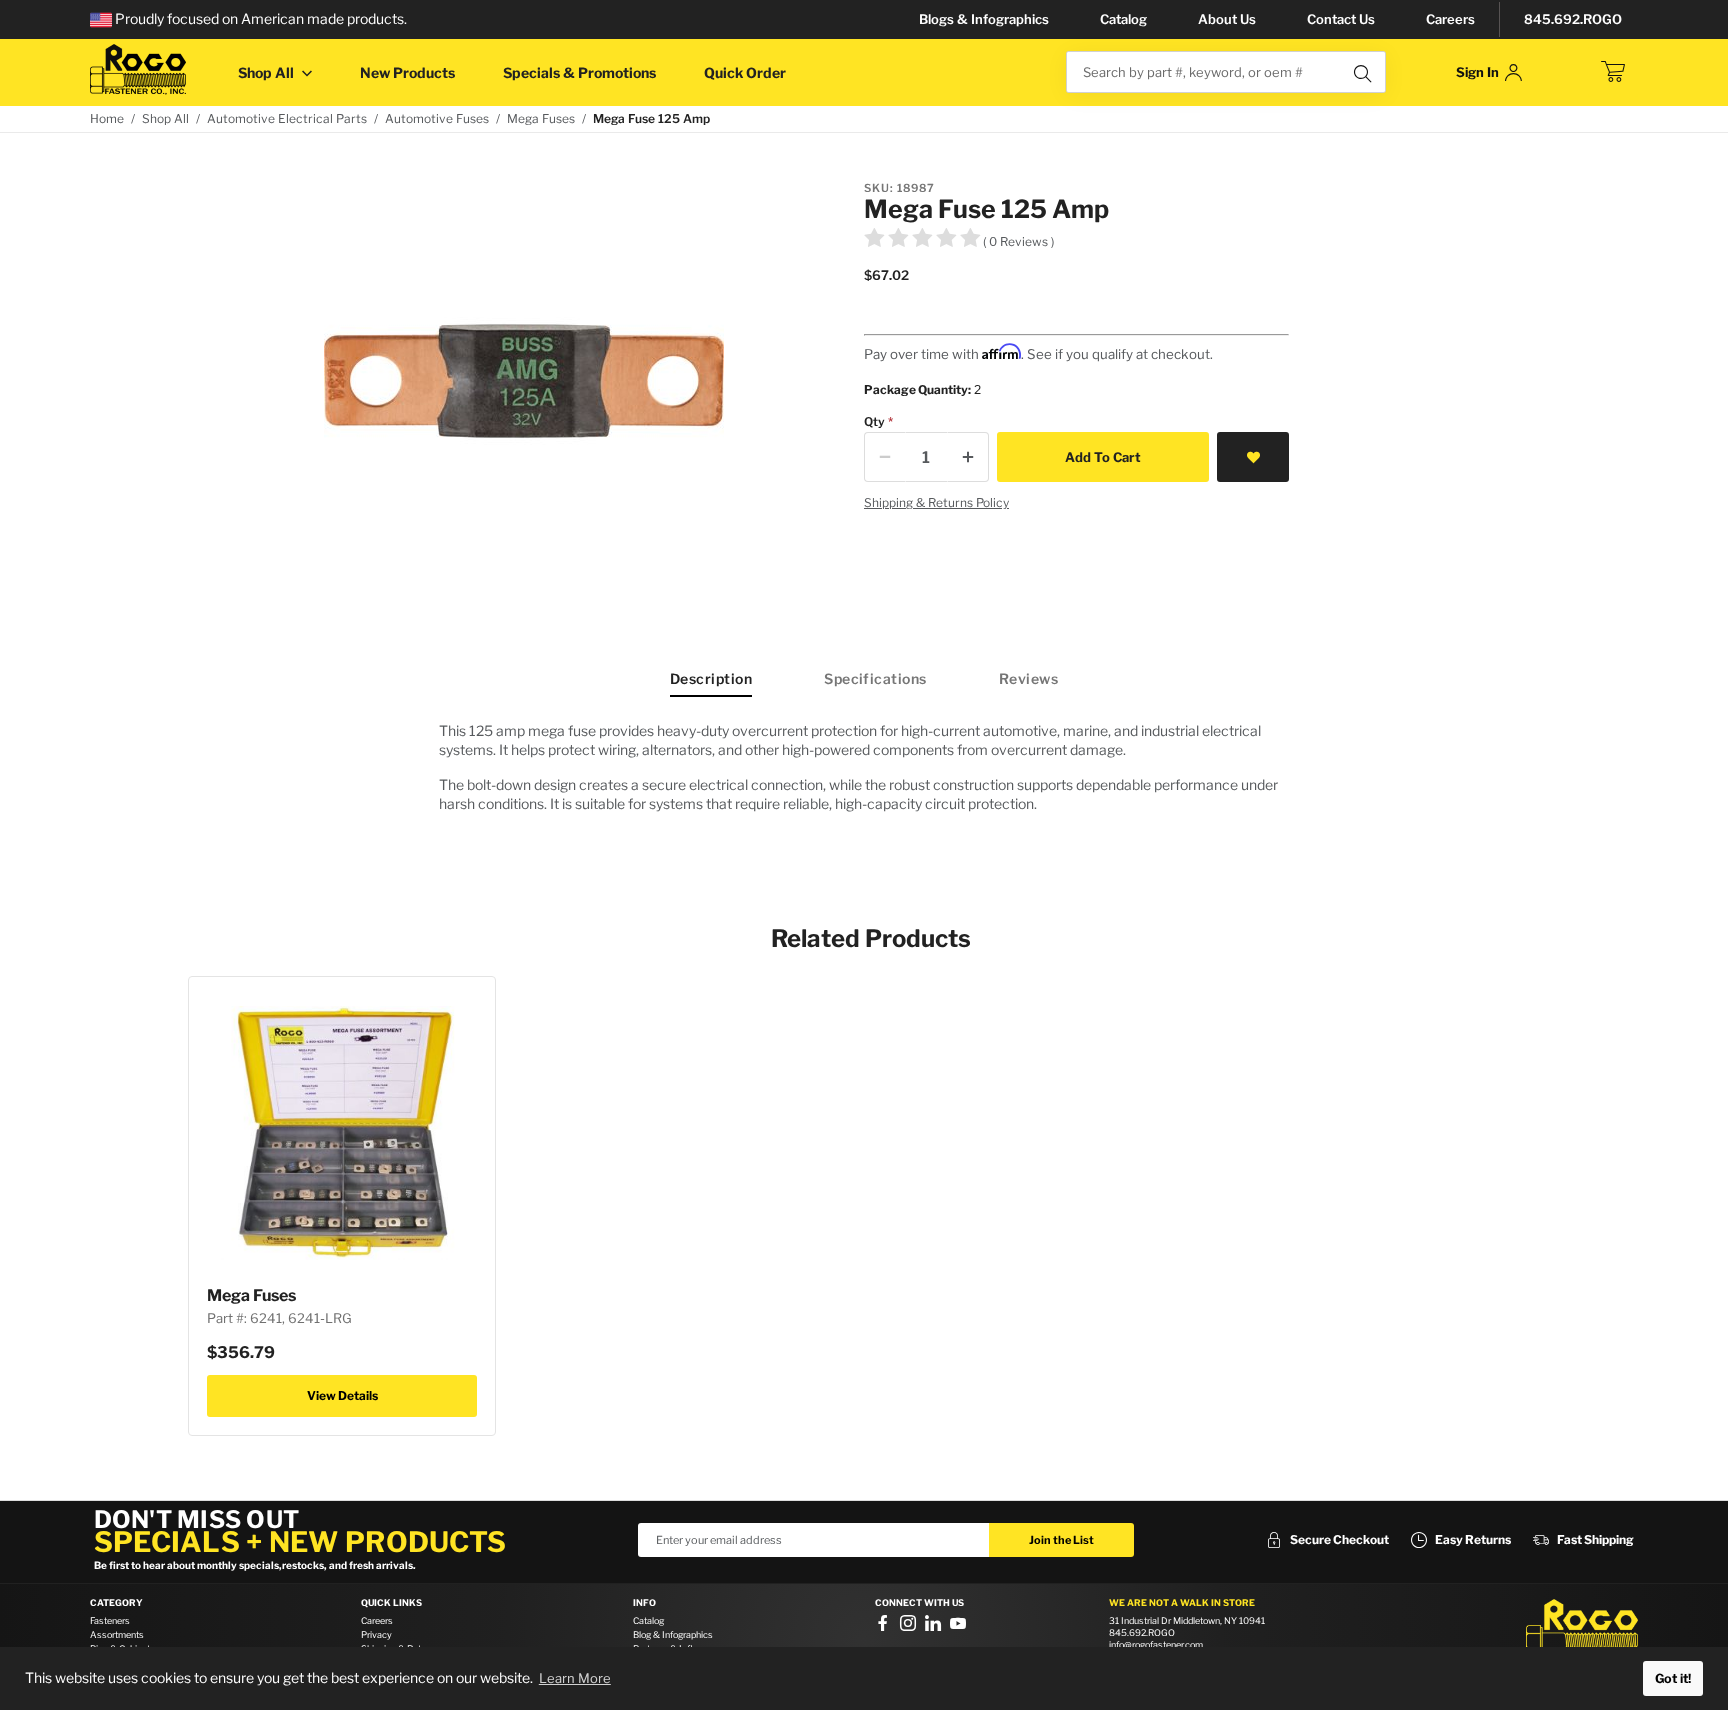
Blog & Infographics (673, 1634)
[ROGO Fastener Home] (1582, 1629)
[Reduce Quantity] (885, 457)
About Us (1227, 19)
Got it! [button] (1673, 1678)
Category (116, 1603)
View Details (342, 1395)
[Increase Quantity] (968, 457)
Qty (874, 421)
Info (644, 1603)
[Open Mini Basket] (1613, 72)
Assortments (117, 1634)
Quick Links (391, 1603)
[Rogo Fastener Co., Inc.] (138, 69)
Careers (1450, 19)
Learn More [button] (575, 1678)
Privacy (376, 1634)
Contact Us (1341, 19)
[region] (864, 775)
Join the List (1061, 1540)
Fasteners (110, 1620)
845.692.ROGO (1573, 19)
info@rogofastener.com (1156, 1644)
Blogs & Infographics (984, 19)
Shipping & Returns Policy (936, 502)
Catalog (1123, 19)
